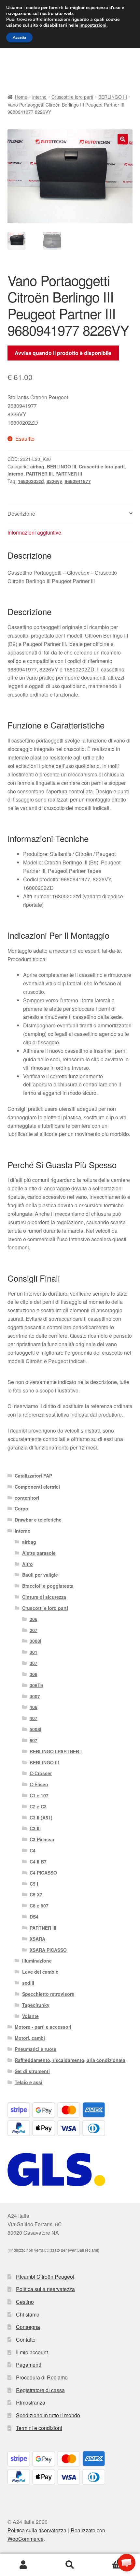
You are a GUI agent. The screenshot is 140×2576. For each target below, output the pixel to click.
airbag (37, 466)
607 (34, 1740)
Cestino (25, 2302)
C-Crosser (41, 1773)
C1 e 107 (39, 1795)
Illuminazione (37, 1961)
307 (34, 1663)
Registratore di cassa (40, 2390)
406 (34, 1707)
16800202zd (31, 481)
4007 (35, 1696)
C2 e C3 (38, 1806)
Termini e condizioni (39, 2428)
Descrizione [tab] (21, 514)
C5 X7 (36, 1894)
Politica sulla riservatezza (45, 2289)
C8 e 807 (39, 1906)
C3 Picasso (42, 1839)
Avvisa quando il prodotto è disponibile (63, 353)
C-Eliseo (39, 1784)
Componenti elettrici (37, 1487)
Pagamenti (28, 2365)
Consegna (28, 2327)
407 (34, 1718)
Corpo (21, 1509)
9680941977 (78, 481)
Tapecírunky (36, 2005)
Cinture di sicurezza (44, 1597)
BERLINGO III (113, 97)
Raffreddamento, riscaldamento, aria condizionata (70, 2060)
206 (34, 1619)
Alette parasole (39, 1553)
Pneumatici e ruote (35, 2049)
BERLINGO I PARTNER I (56, 1751)
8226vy (54, 481)
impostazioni (93, 25)
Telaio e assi (28, 2082)
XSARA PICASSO (48, 1950)
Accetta (19, 37)
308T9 (36, 1685)
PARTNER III (39, 474)
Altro (28, 1564)
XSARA (37, 1939)
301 (34, 1652)
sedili (28, 1983)
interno (39, 97)
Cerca (70, 2565)
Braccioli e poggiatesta (48, 1586)
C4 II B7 (38, 1862)
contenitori (27, 1498)
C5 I (34, 1884)
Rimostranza (31, 2402)
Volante (30, 2016)
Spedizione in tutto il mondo (48, 2415)
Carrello (108, 2559)
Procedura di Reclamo (42, 2377)
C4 (33, 1850)
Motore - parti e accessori (43, 2027)
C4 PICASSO (43, 1873)
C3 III (35, 1828)
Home (21, 97)
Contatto (26, 2340)
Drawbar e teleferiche (38, 1520)
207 (34, 1630)
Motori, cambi (30, 2038)
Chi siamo (28, 2314)
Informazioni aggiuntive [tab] (34, 532)
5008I (35, 1729)
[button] (123, 139)
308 (34, 1674)
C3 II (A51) (41, 1818)
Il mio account (32, 2352)
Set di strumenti (32, 2071)
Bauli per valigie (40, 1575)
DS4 (34, 1917)
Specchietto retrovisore (48, 1994)
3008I (35, 1641)
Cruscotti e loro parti (72, 97)
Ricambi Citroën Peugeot (45, 2277)
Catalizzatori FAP (33, 1476)
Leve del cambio (40, 1972)
